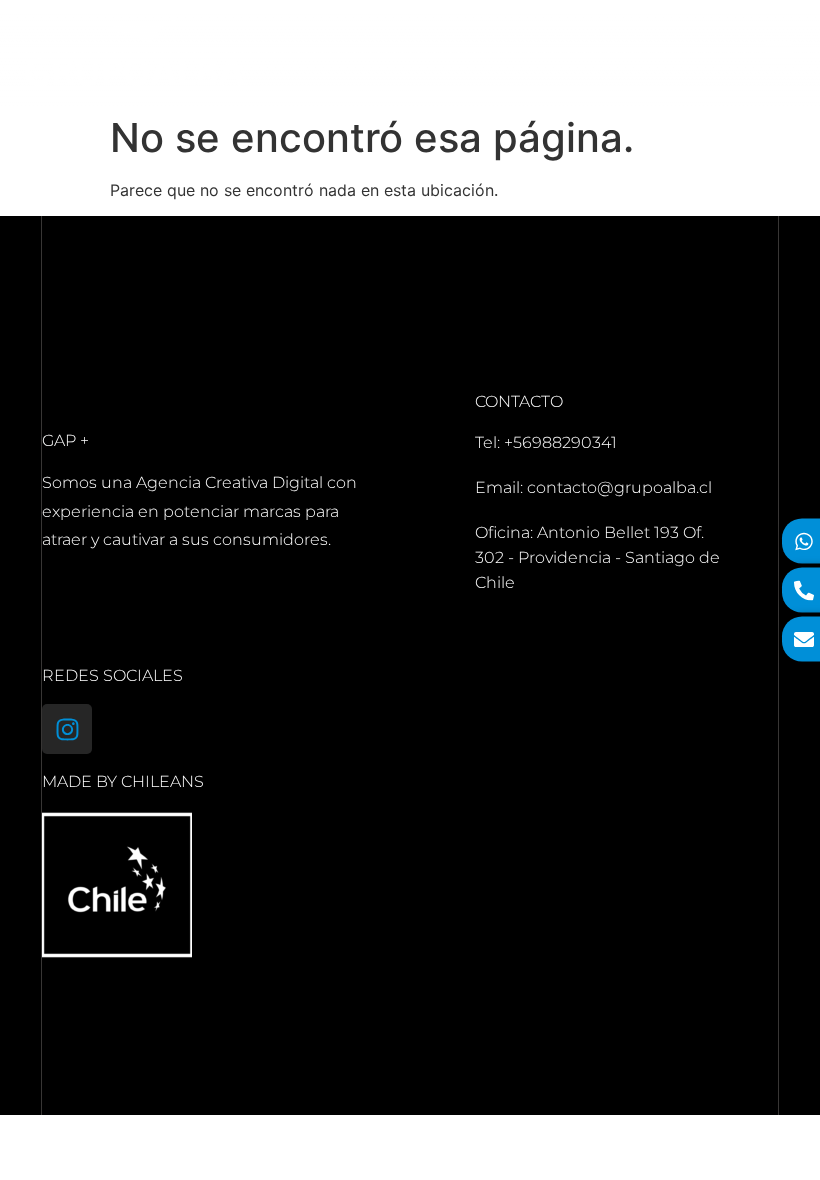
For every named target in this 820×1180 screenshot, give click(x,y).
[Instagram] (67, 729)
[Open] (779, 53)
